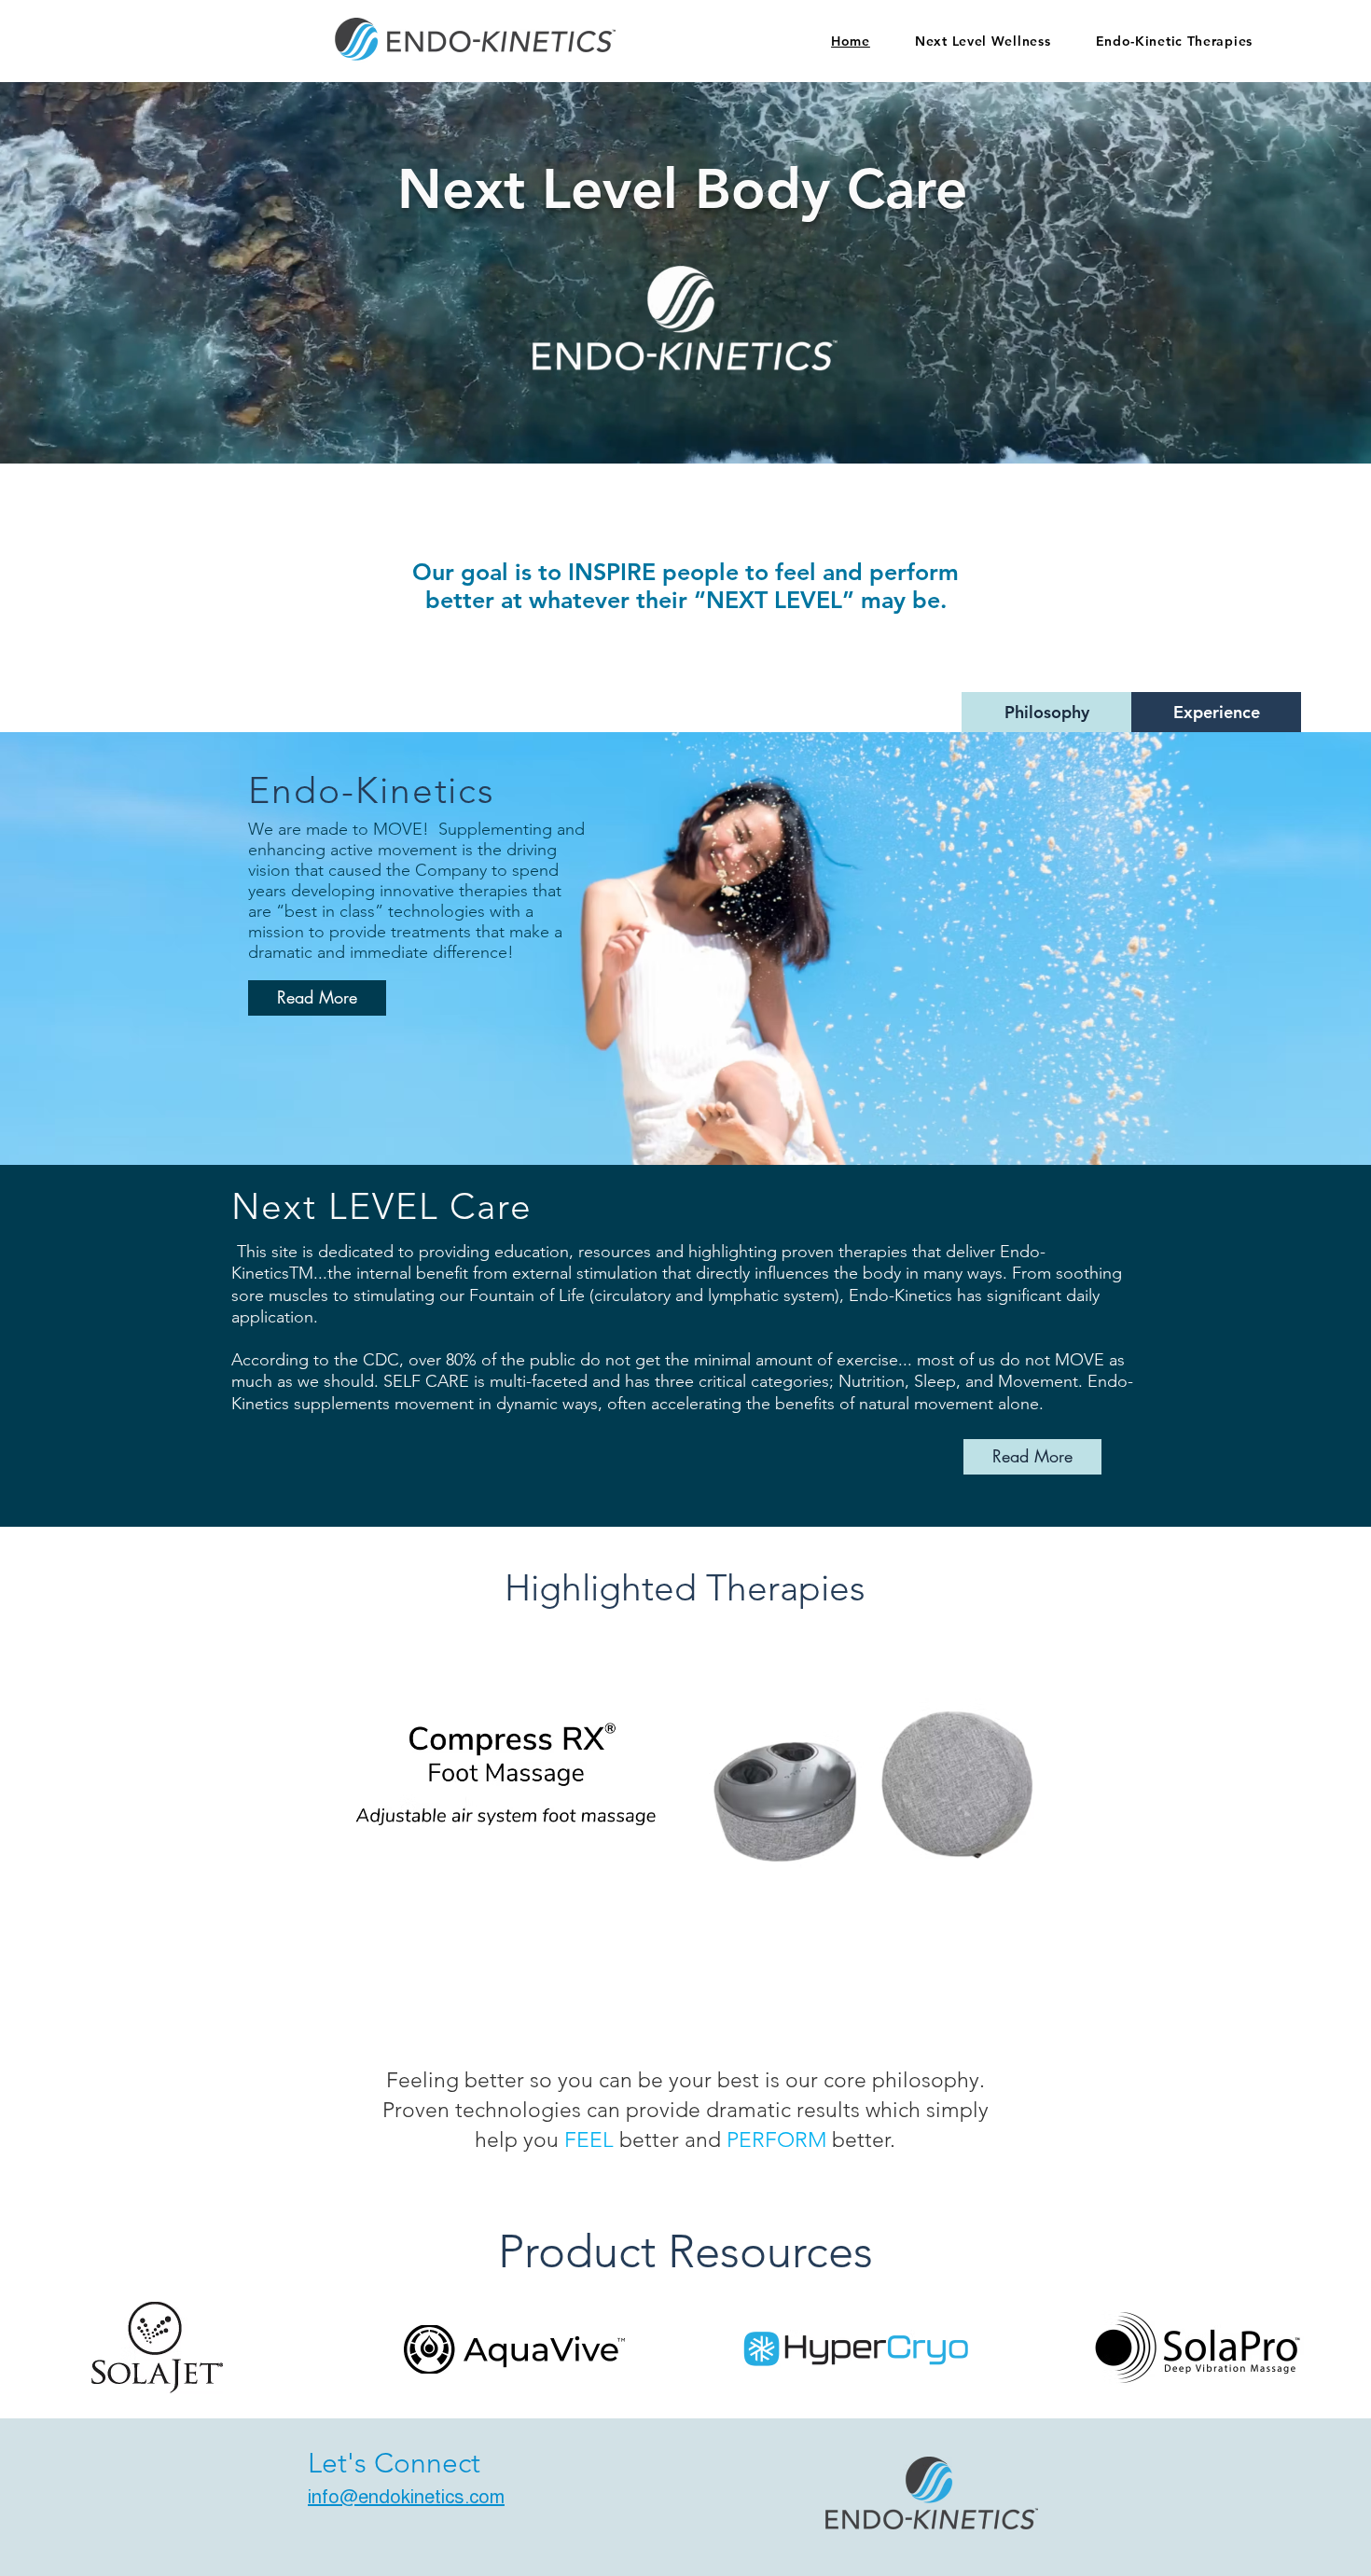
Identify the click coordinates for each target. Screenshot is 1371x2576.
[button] (686, 1787)
